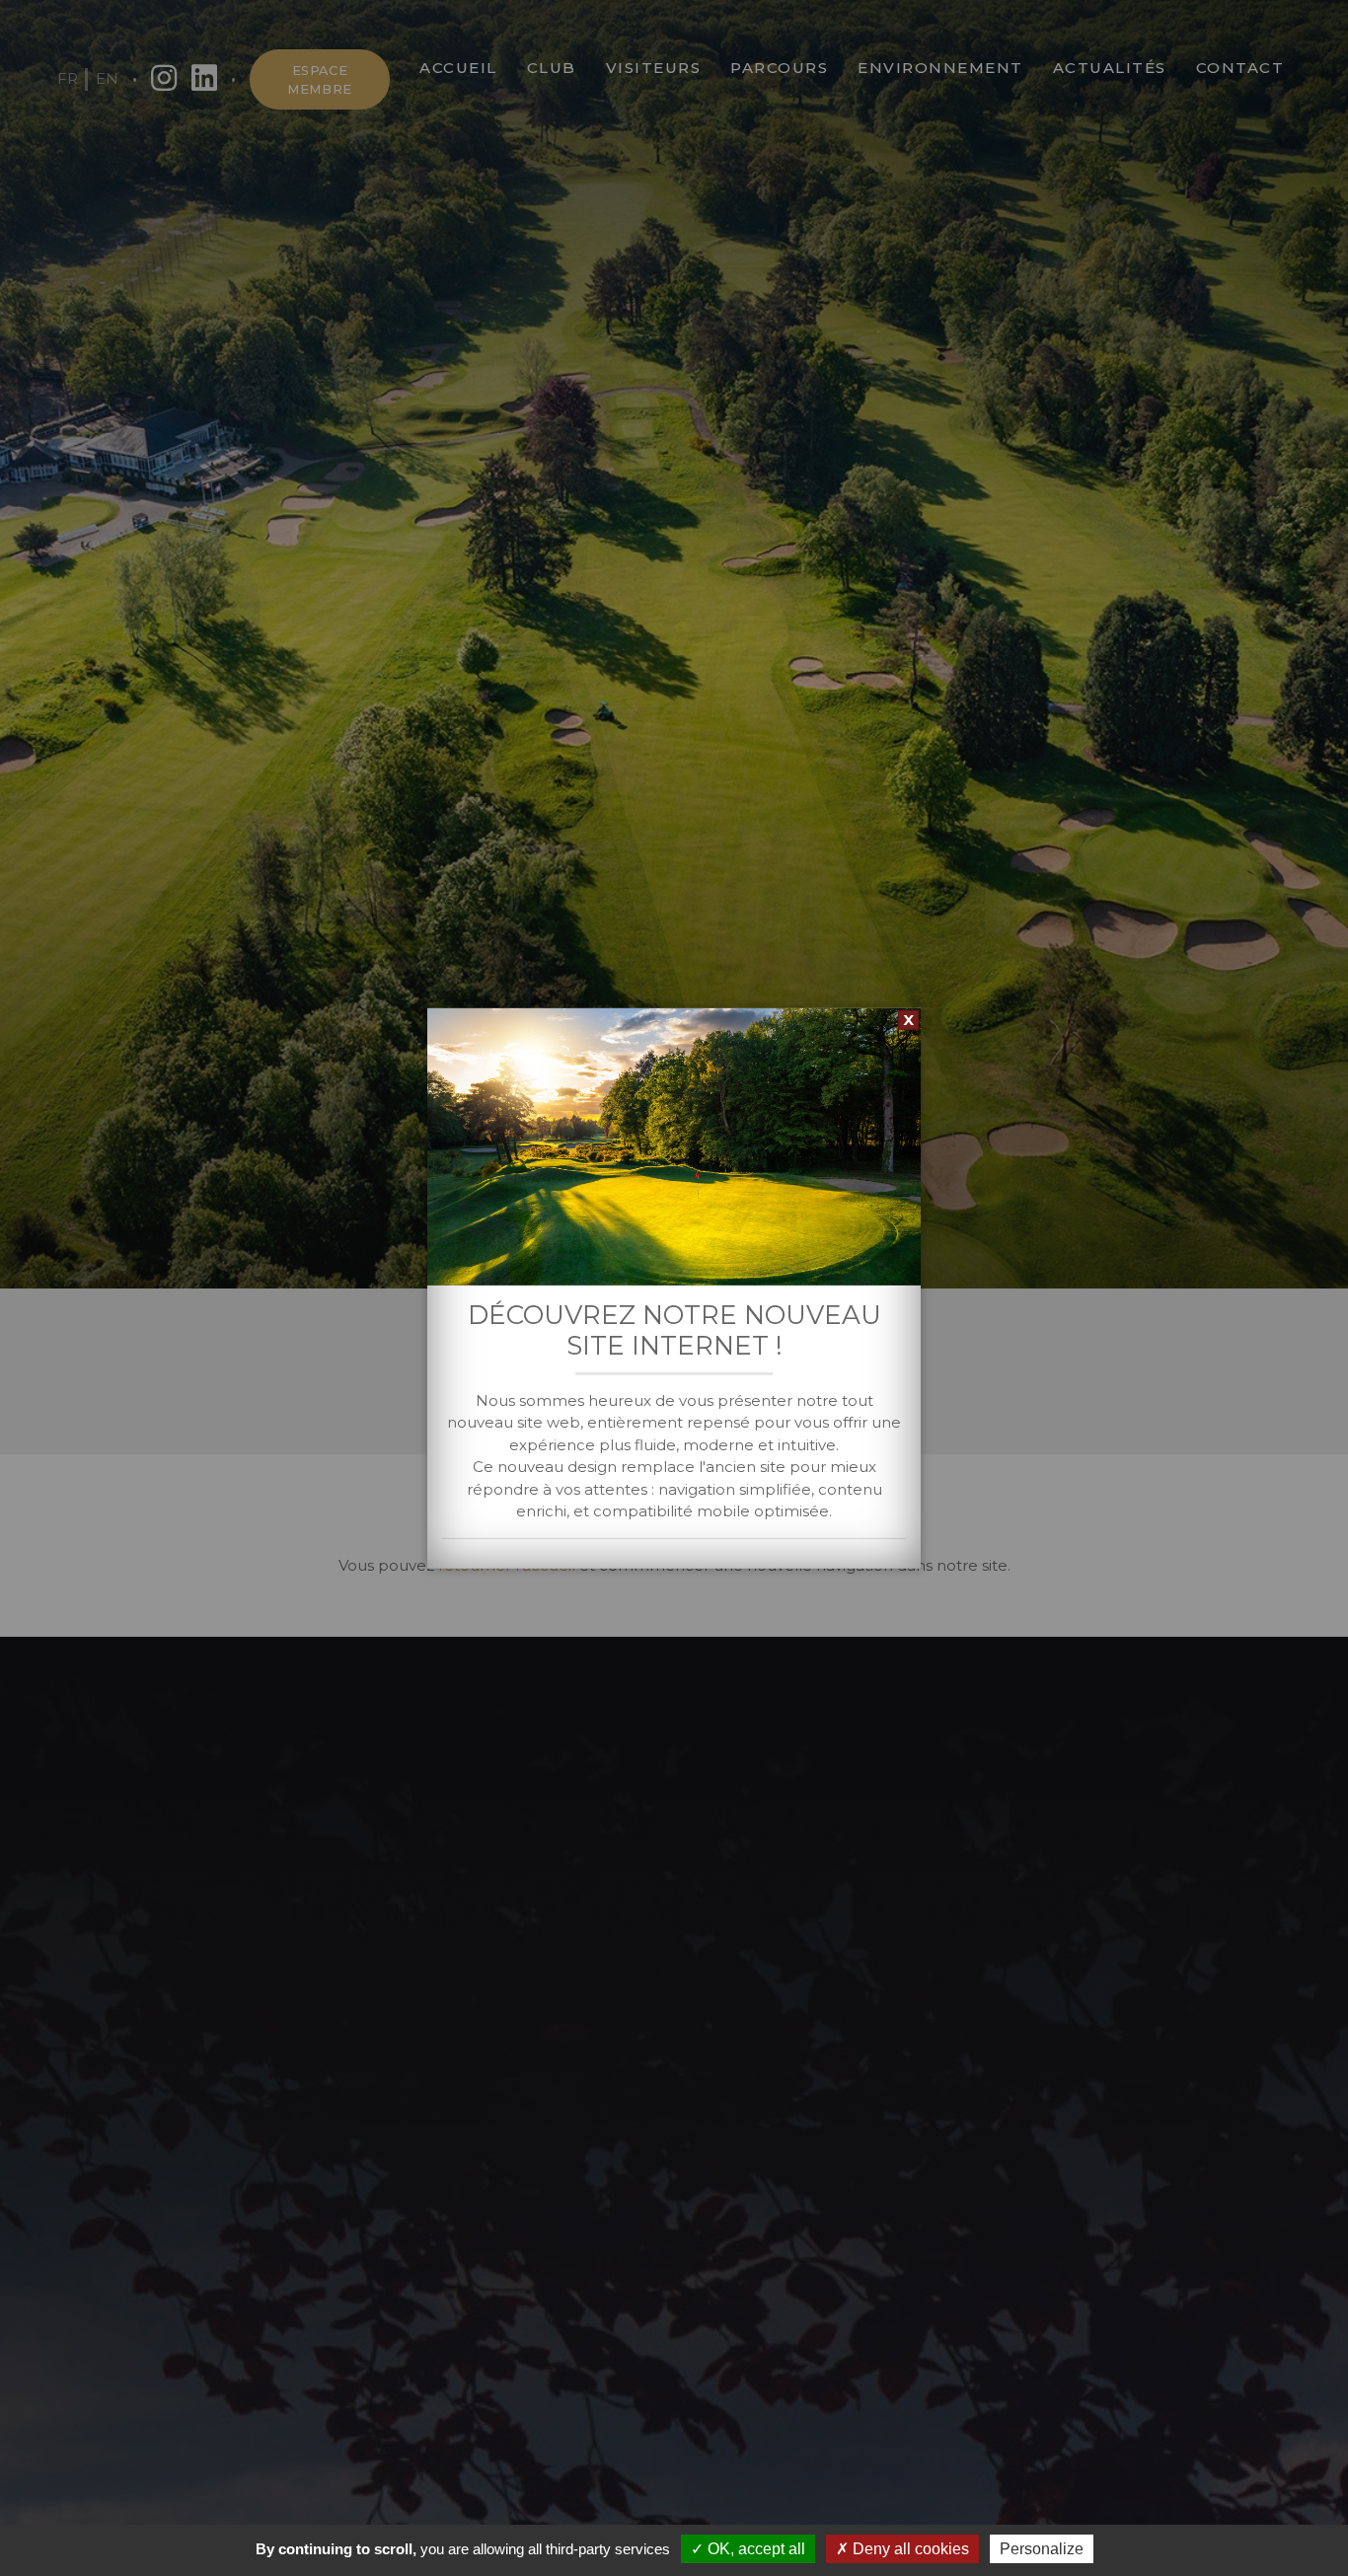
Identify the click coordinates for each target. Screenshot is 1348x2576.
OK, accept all (754, 2549)
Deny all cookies (909, 2549)
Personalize (1042, 2549)
